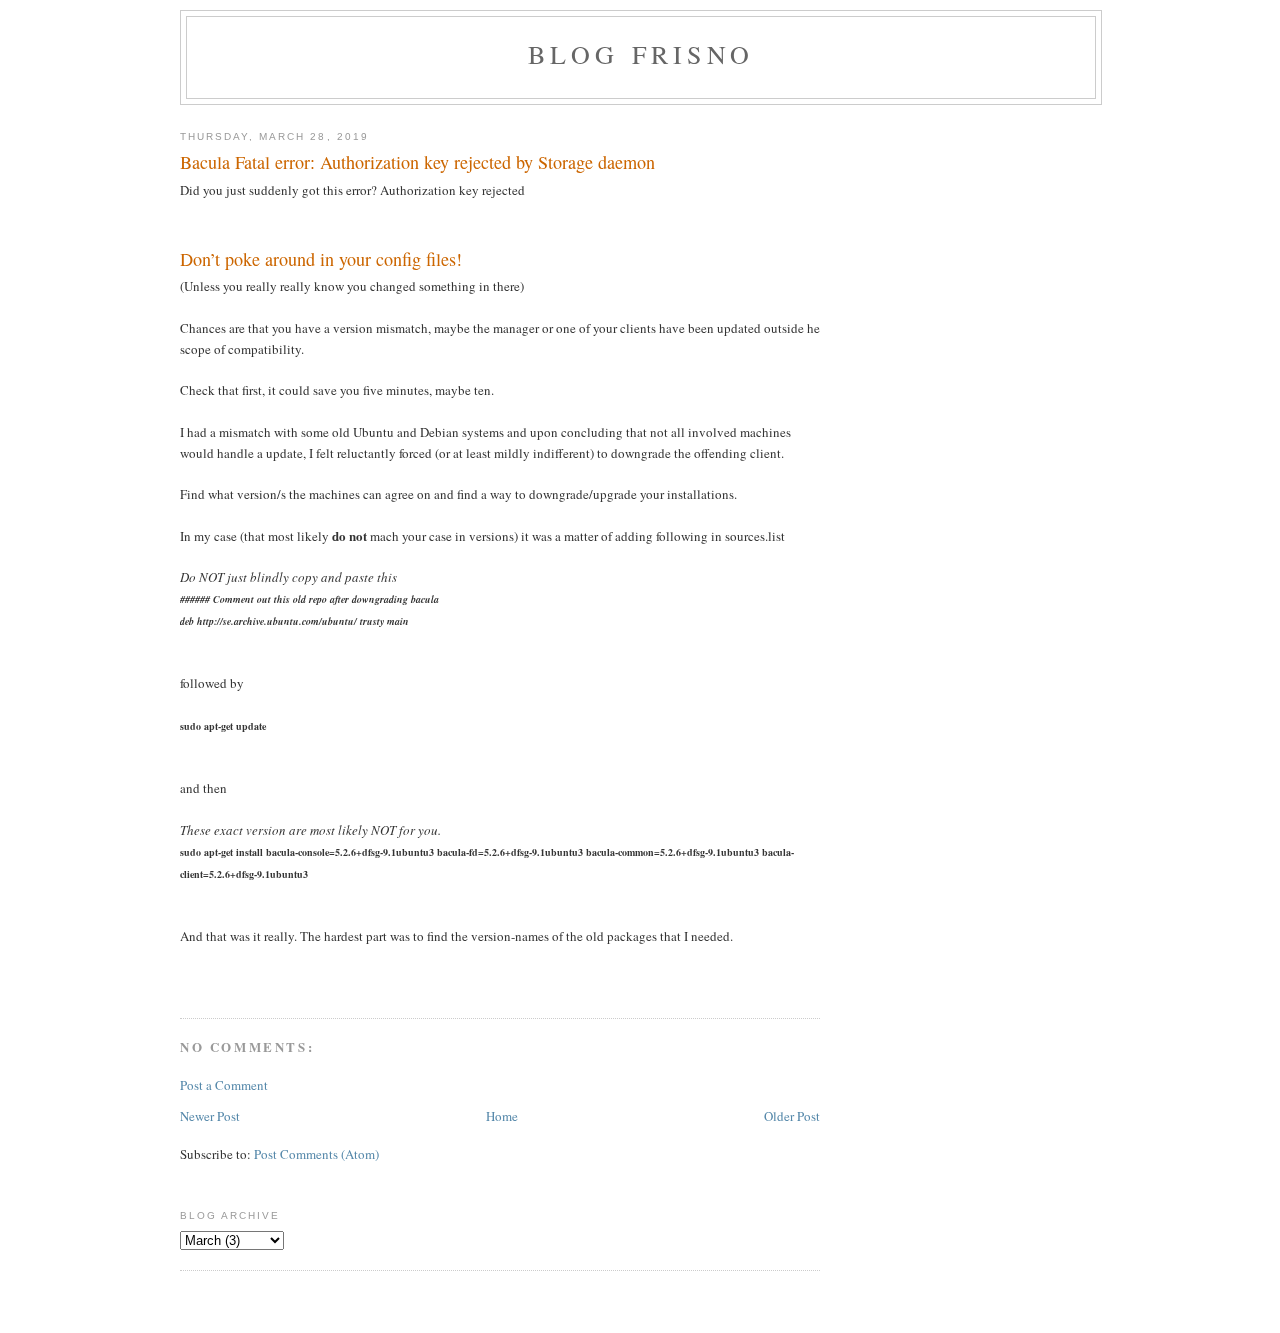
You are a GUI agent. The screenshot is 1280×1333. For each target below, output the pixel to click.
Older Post (792, 1116)
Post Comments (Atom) (316, 1154)
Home (502, 1116)
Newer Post (210, 1116)
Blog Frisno (641, 54)
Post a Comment (224, 1085)
